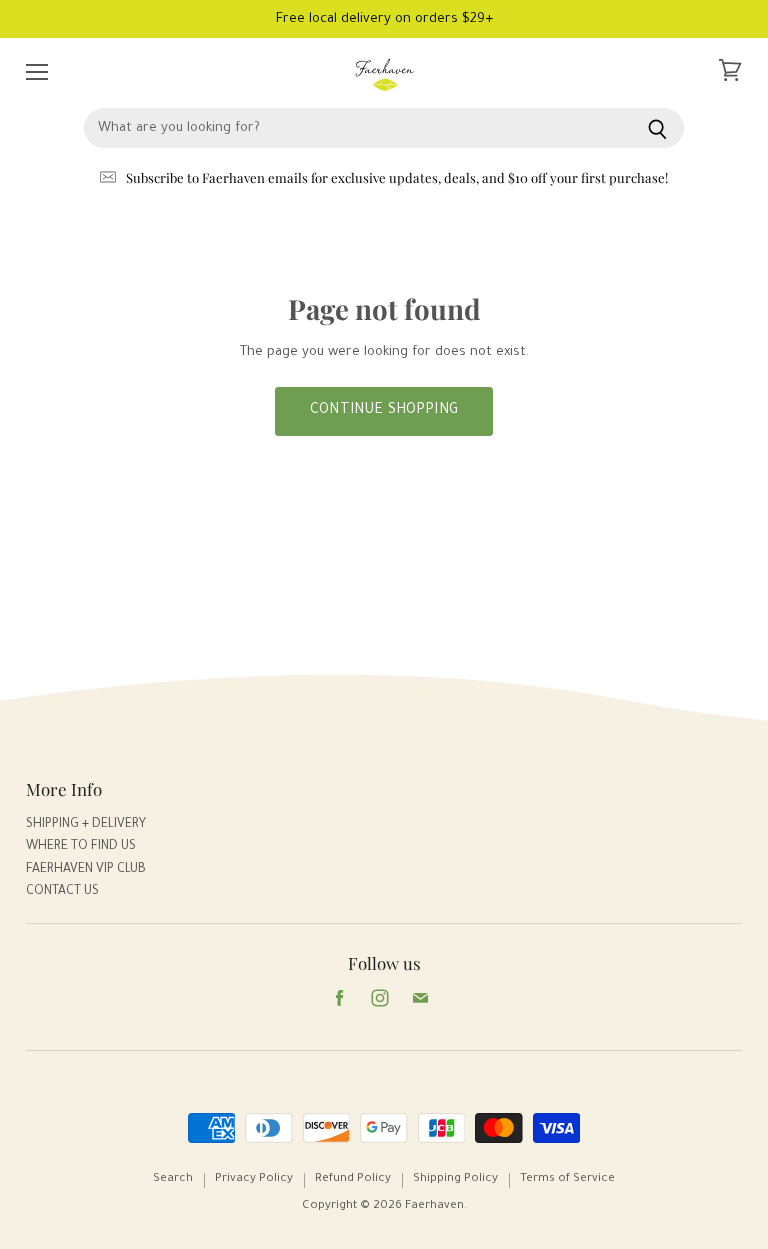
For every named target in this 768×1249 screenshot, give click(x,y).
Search (173, 1179)
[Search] (657, 128)
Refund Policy (353, 1179)
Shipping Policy (455, 1179)
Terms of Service (567, 1179)
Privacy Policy (254, 1179)
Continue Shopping (384, 411)
